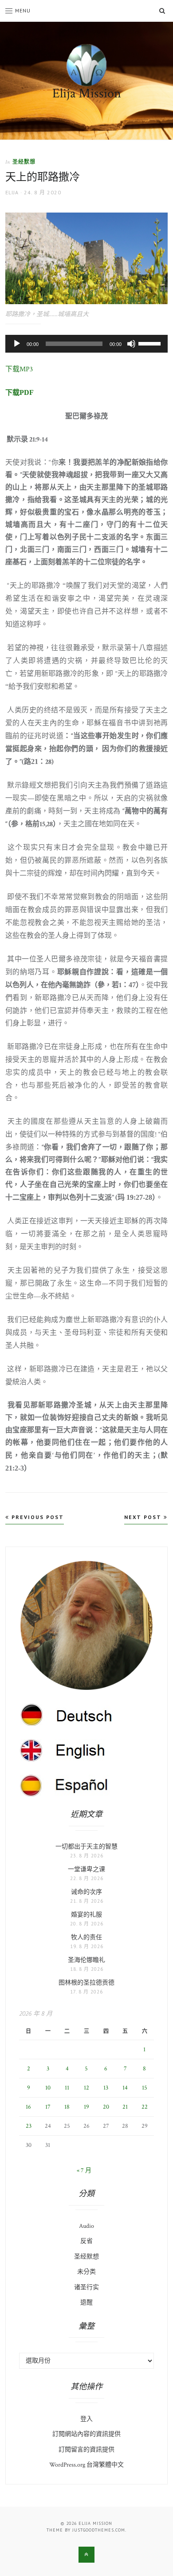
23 (29, 2126)
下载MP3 (19, 369)
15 (145, 2088)
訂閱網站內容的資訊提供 (86, 2434)
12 (86, 2088)
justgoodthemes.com (99, 2530)
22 (145, 2107)
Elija (12, 192)
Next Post (144, 1517)
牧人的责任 (86, 1937)
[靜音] (131, 344)
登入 (86, 2419)
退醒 (86, 2303)
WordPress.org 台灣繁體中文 (86, 2465)
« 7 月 (84, 2170)
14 (125, 2088)
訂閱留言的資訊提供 (86, 2450)
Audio (86, 2226)
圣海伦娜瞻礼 (86, 1960)
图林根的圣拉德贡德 (86, 1983)
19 (86, 2107)
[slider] (151, 343)
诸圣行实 (86, 2287)
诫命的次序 (86, 1892)
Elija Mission (87, 94)
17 (48, 2107)
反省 (86, 2241)
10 (48, 2088)
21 (125, 2107)
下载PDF (20, 392)
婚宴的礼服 (86, 1915)
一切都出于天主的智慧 (86, 1847)
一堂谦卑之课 (86, 1869)
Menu (23, 10)
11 (67, 2088)
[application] (87, 344)
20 (106, 2107)
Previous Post (37, 1517)
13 (106, 2088)
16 (28, 2107)
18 (67, 2107)
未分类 (86, 2272)
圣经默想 (24, 162)
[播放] (17, 344)
